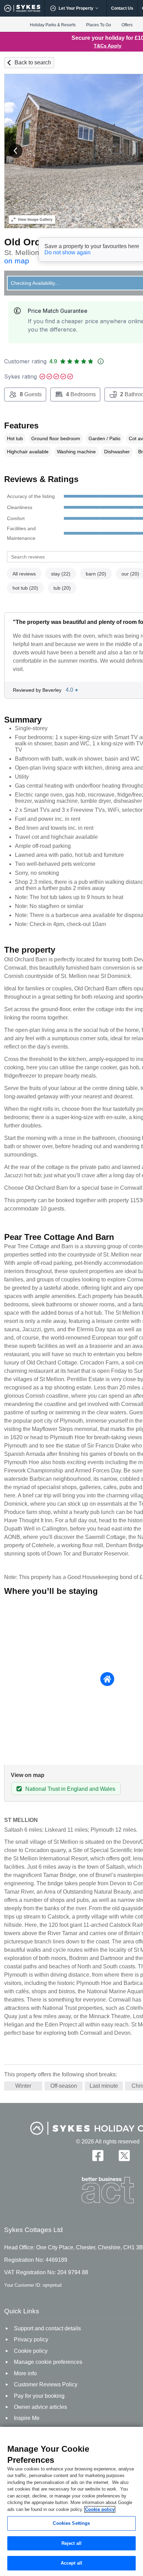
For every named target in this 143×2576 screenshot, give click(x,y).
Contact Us (122, 8)
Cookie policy (100, 2509)
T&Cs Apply (108, 46)
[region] (71, 2501)
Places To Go (99, 25)
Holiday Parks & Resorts (53, 25)
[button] (16, 151)
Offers (127, 25)
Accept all (71, 2563)
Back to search (33, 62)
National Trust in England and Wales (70, 1789)
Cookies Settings (71, 2523)
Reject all (71, 2543)
